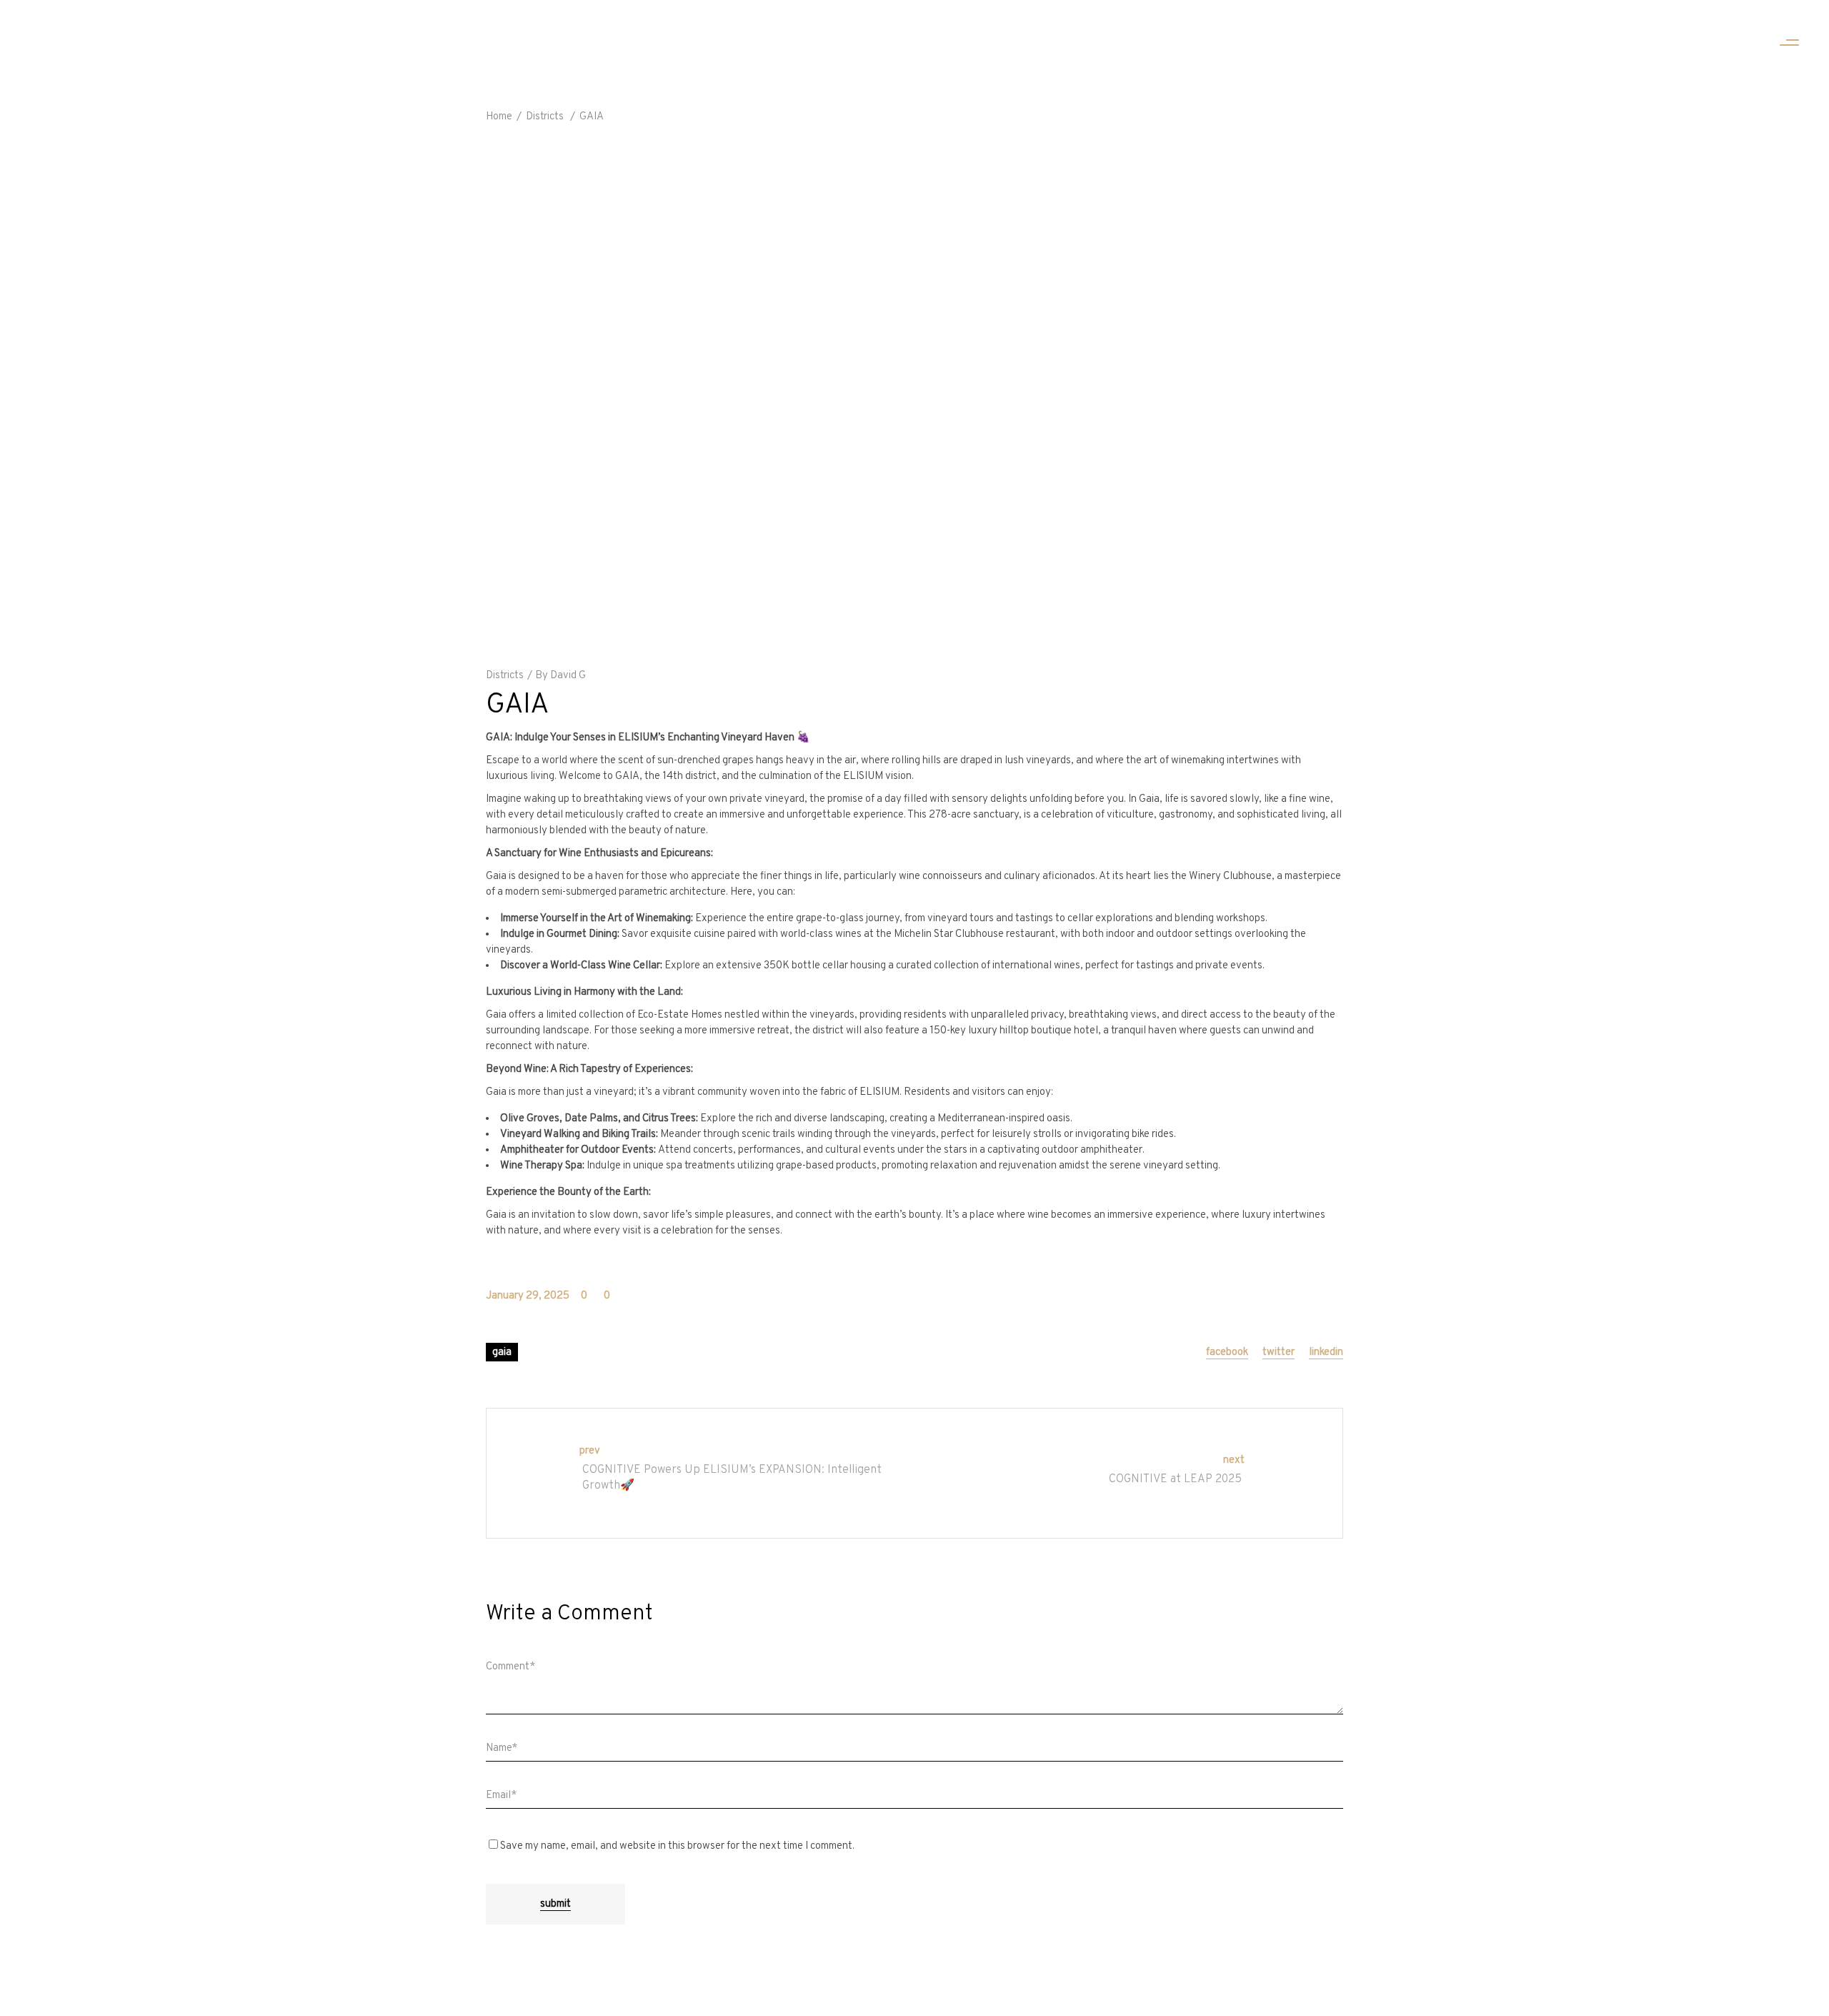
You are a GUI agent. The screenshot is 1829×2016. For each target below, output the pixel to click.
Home (499, 117)
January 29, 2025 (528, 1296)
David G (568, 676)
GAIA (502, 1352)
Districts (545, 117)
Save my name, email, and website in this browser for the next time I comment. (677, 1846)
